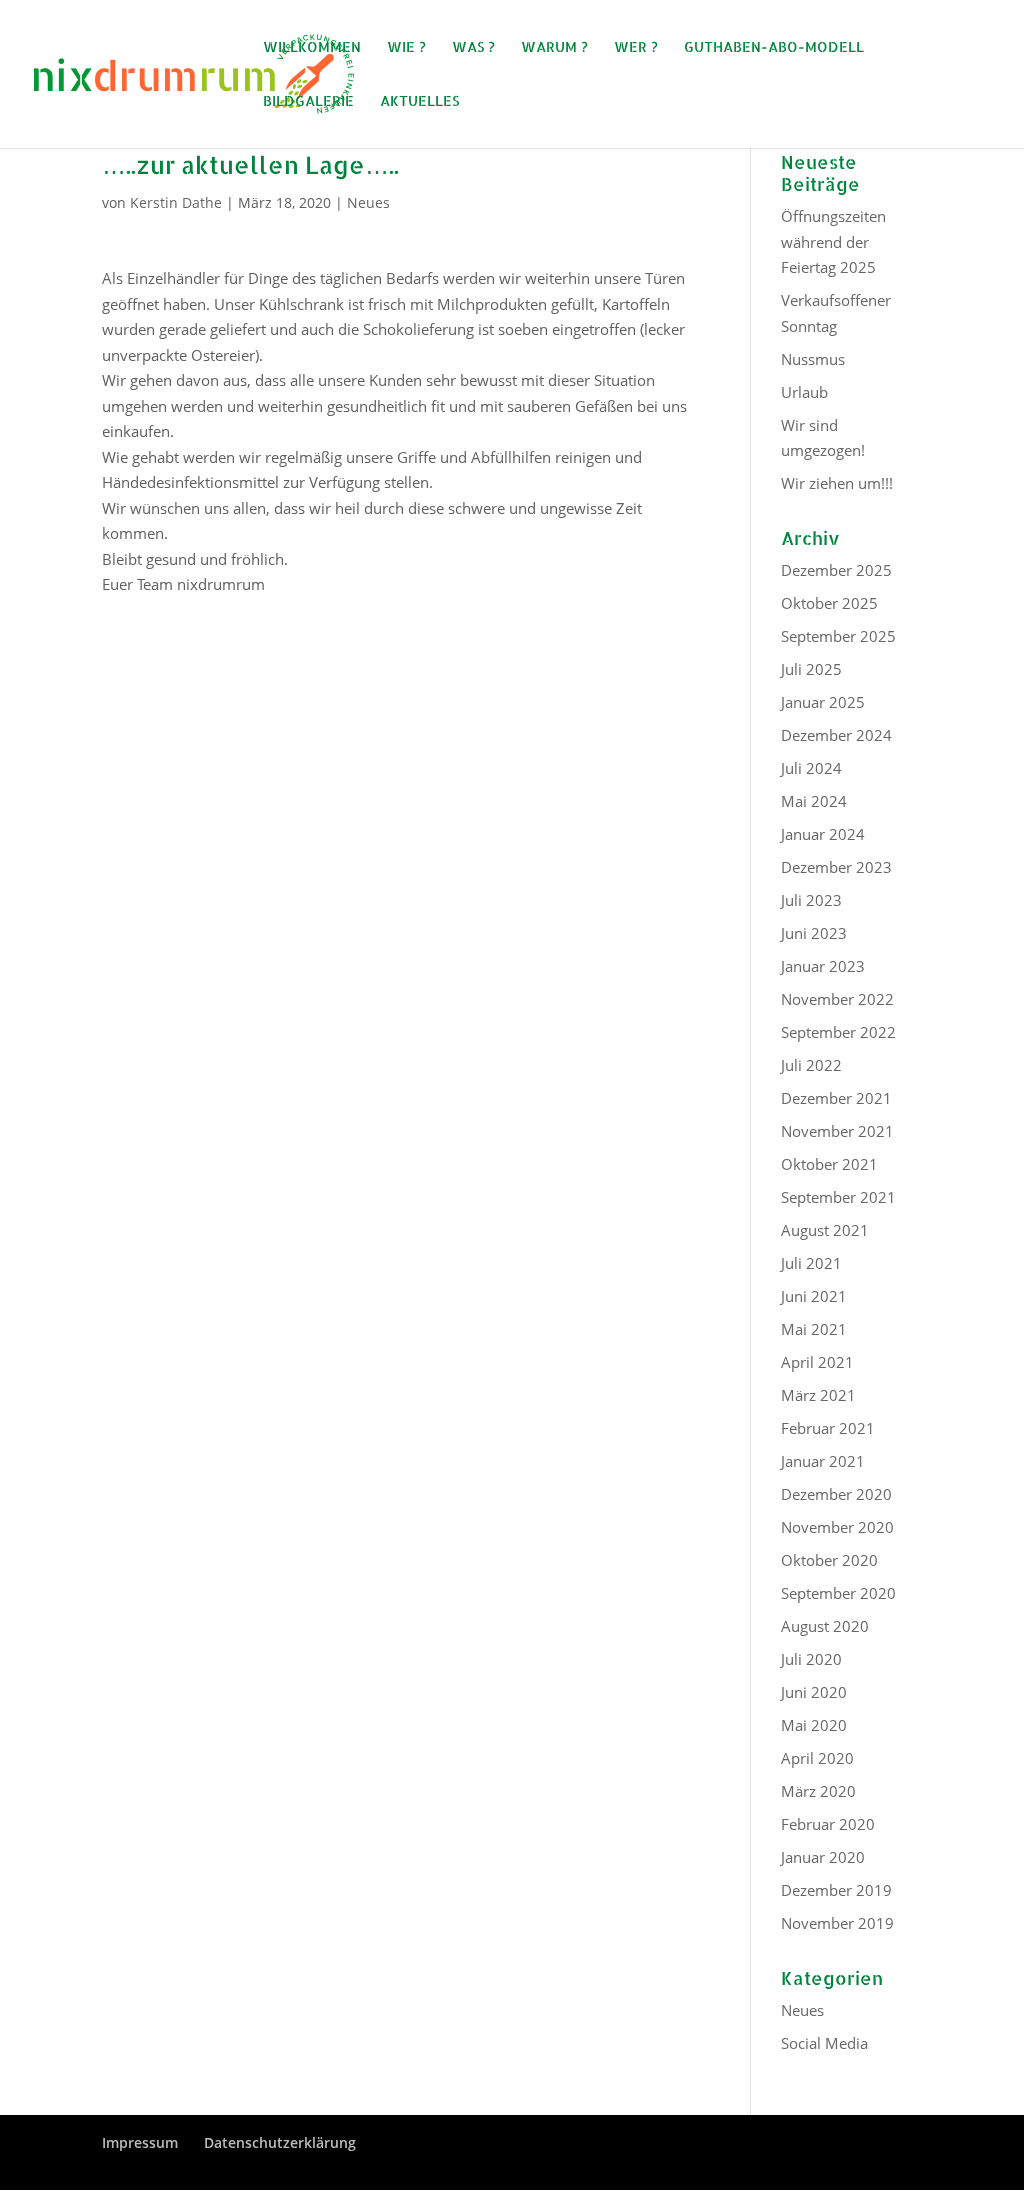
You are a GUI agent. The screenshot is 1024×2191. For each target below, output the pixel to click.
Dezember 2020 (836, 1494)
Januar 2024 (823, 834)
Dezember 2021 (836, 1098)
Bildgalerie (308, 101)
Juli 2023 (811, 900)
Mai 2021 (814, 1329)
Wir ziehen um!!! (837, 483)
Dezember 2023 (836, 867)
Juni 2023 (814, 933)
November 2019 (837, 1923)
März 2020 (818, 1791)
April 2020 (817, 1758)
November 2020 (837, 1527)
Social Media (824, 2043)
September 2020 (838, 1593)
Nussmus (813, 359)
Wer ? (636, 47)
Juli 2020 (811, 1659)
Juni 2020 (814, 1692)
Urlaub (804, 392)
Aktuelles (419, 101)
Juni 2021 (814, 1296)
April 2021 (817, 1362)
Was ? (473, 47)
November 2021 (837, 1131)
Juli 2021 (811, 1263)
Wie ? (406, 47)
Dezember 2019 (836, 1890)
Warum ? (554, 47)
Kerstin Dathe (176, 202)
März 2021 (818, 1395)
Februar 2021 (828, 1428)
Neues (368, 202)
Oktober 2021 (829, 1164)
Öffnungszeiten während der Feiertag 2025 (833, 241)
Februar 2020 (828, 1824)
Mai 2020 (814, 1725)
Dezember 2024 (836, 735)
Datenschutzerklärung (280, 2142)
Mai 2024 (814, 801)
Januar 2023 (823, 966)
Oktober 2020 (829, 1560)
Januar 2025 (823, 702)
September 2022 (838, 1032)
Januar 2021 (823, 1461)
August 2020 (825, 1626)
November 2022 (837, 999)
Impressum (140, 2142)
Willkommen (312, 47)
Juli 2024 (811, 768)
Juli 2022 (811, 1065)
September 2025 (838, 636)
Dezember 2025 (836, 570)
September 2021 (838, 1197)
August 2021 (825, 1230)
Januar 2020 (823, 1857)
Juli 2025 (811, 669)
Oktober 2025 (829, 603)
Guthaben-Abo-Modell (774, 47)
